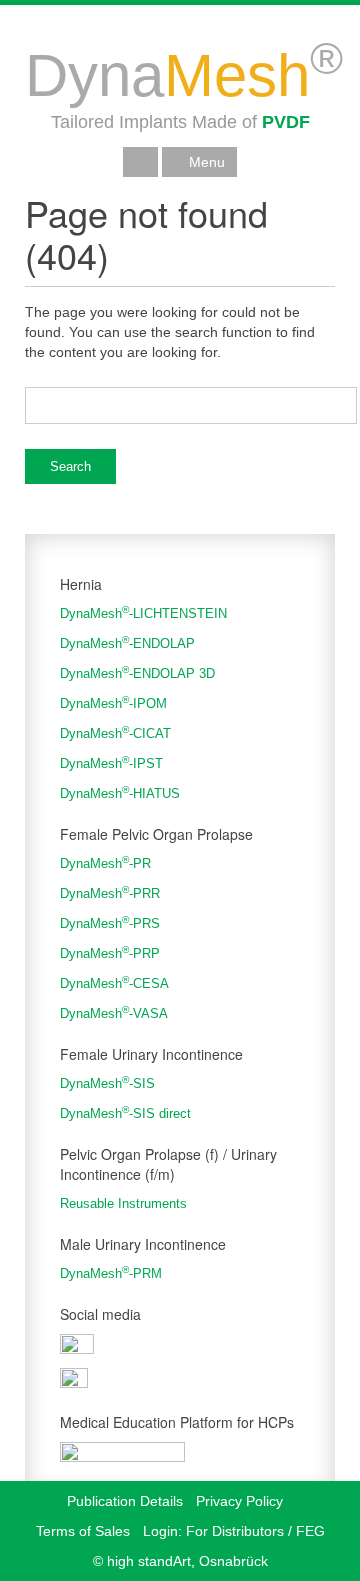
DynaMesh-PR (105, 862)
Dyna (184, 75)
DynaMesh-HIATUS (120, 792)
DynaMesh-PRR (110, 892)
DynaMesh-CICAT (115, 732)
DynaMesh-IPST (111, 762)
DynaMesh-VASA (114, 1012)
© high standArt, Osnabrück (180, 1561)
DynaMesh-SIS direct (125, 1112)
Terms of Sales (83, 1531)
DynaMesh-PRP (110, 952)
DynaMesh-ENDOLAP (127, 642)
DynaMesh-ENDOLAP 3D (137, 672)
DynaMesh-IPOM (113, 702)
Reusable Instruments (123, 1203)
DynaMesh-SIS (107, 1082)
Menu (205, 162)
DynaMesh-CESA (114, 982)
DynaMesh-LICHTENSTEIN (143, 612)
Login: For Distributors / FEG (234, 1531)
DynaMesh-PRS (110, 922)
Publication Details (125, 1501)
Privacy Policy (239, 1501)
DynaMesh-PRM (111, 1272)
